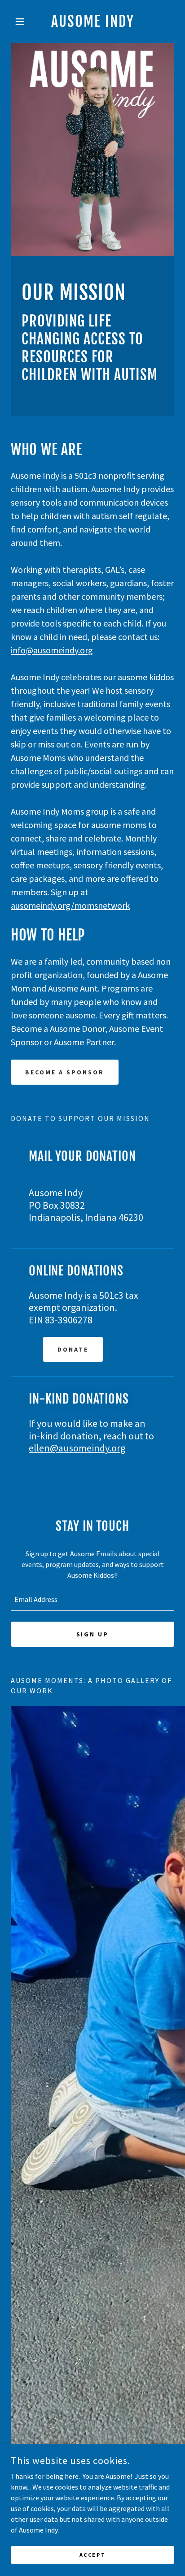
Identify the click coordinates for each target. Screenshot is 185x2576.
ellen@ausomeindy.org (77, 1448)
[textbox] (92, 1599)
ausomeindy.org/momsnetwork (70, 905)
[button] (23, 21)
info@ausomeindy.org (52, 650)
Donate (73, 1349)
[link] (93, 21)
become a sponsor (65, 1072)
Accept (92, 2555)
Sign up (93, 1634)
